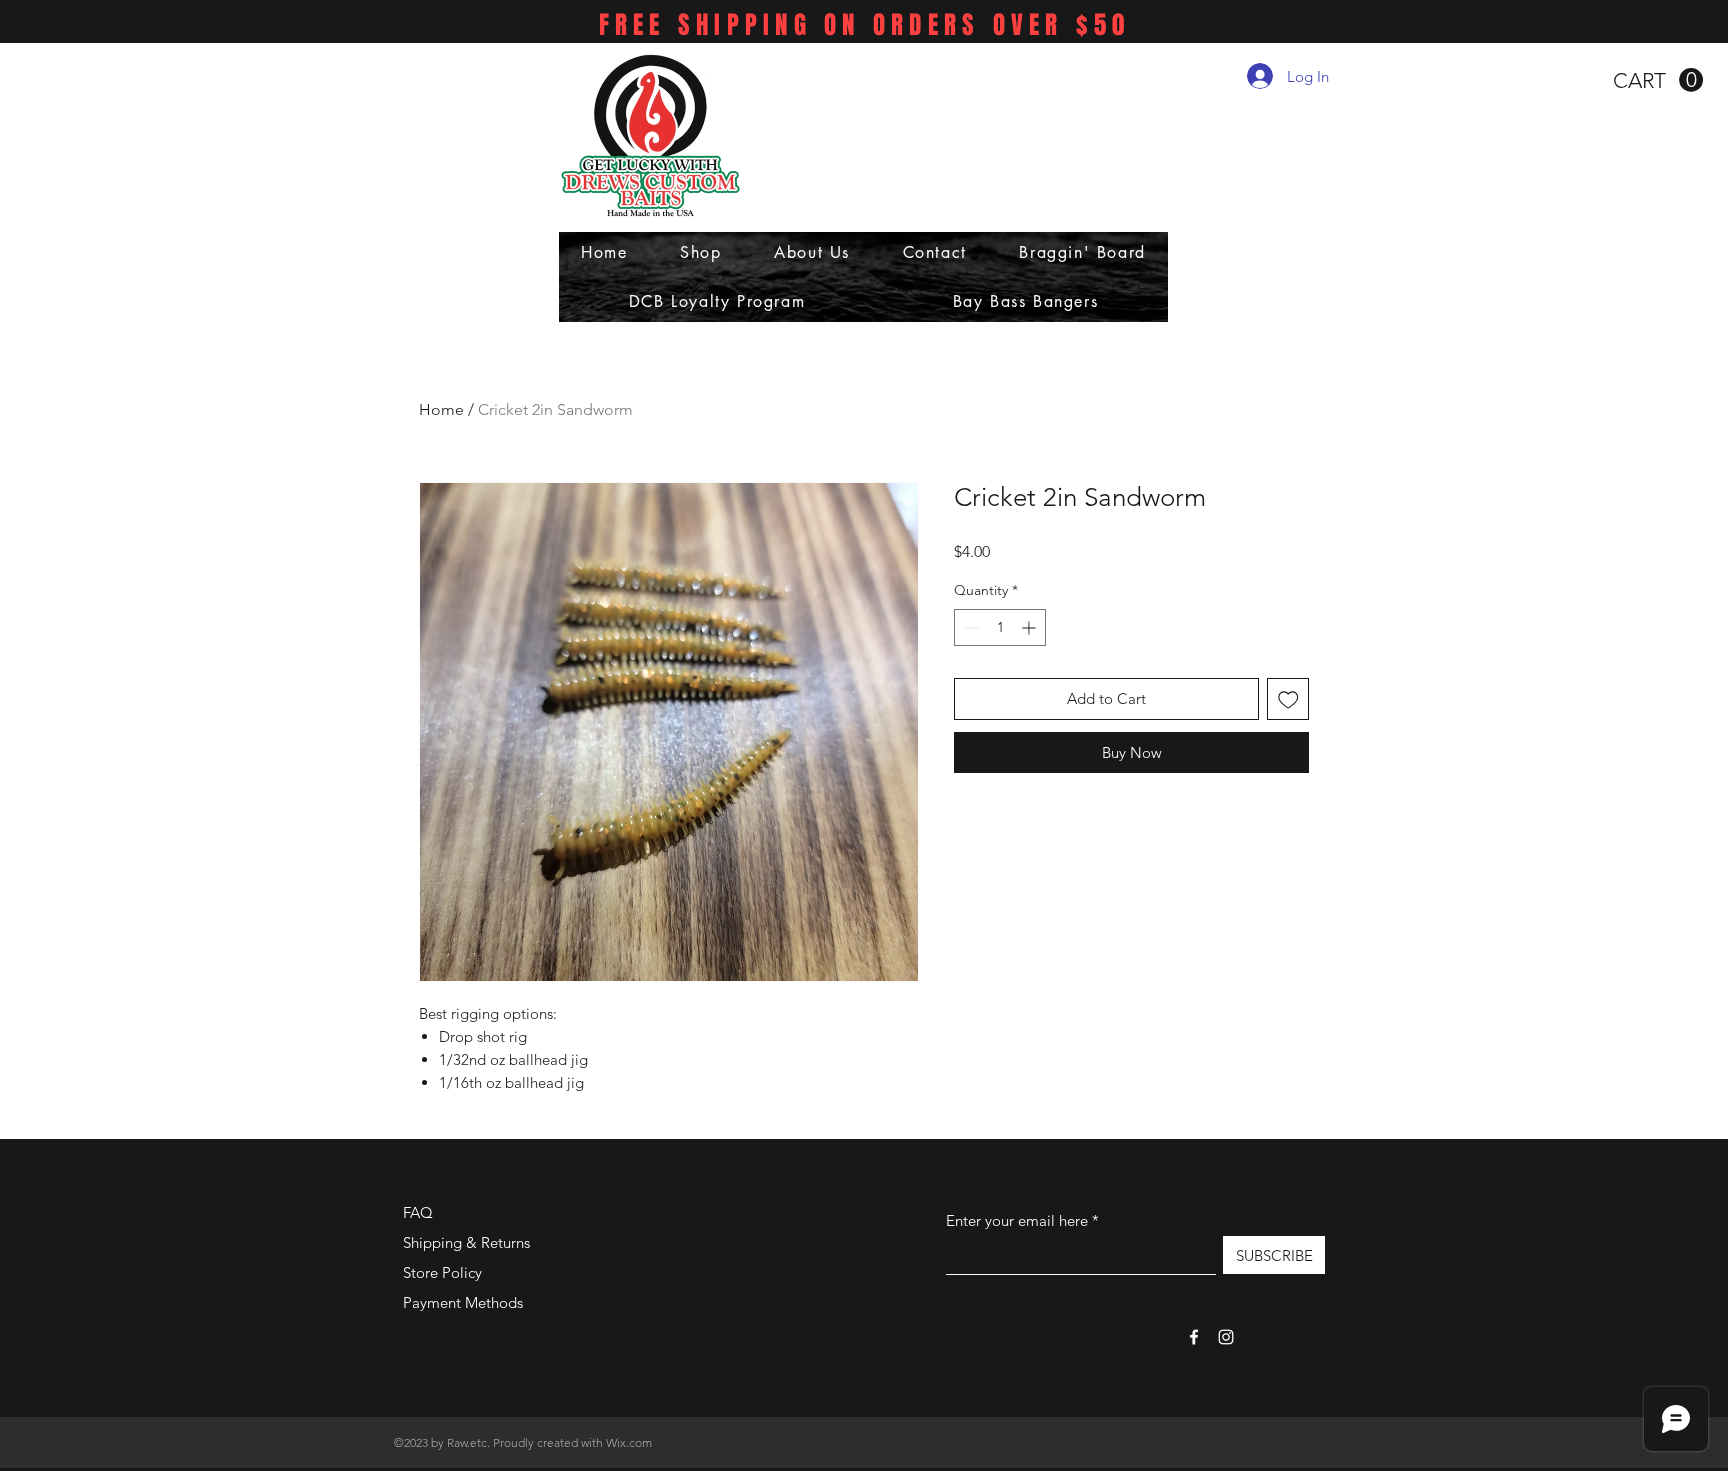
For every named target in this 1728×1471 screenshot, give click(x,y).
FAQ (418, 1212)
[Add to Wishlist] (1288, 699)
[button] (1658, 80)
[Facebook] (1194, 1337)
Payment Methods (465, 1302)
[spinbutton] (1000, 627)
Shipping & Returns (466, 1242)
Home (441, 409)
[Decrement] (969, 627)
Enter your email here (1017, 1220)
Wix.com (629, 1442)
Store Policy (442, 1272)
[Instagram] (1226, 1337)
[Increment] (1030, 627)
